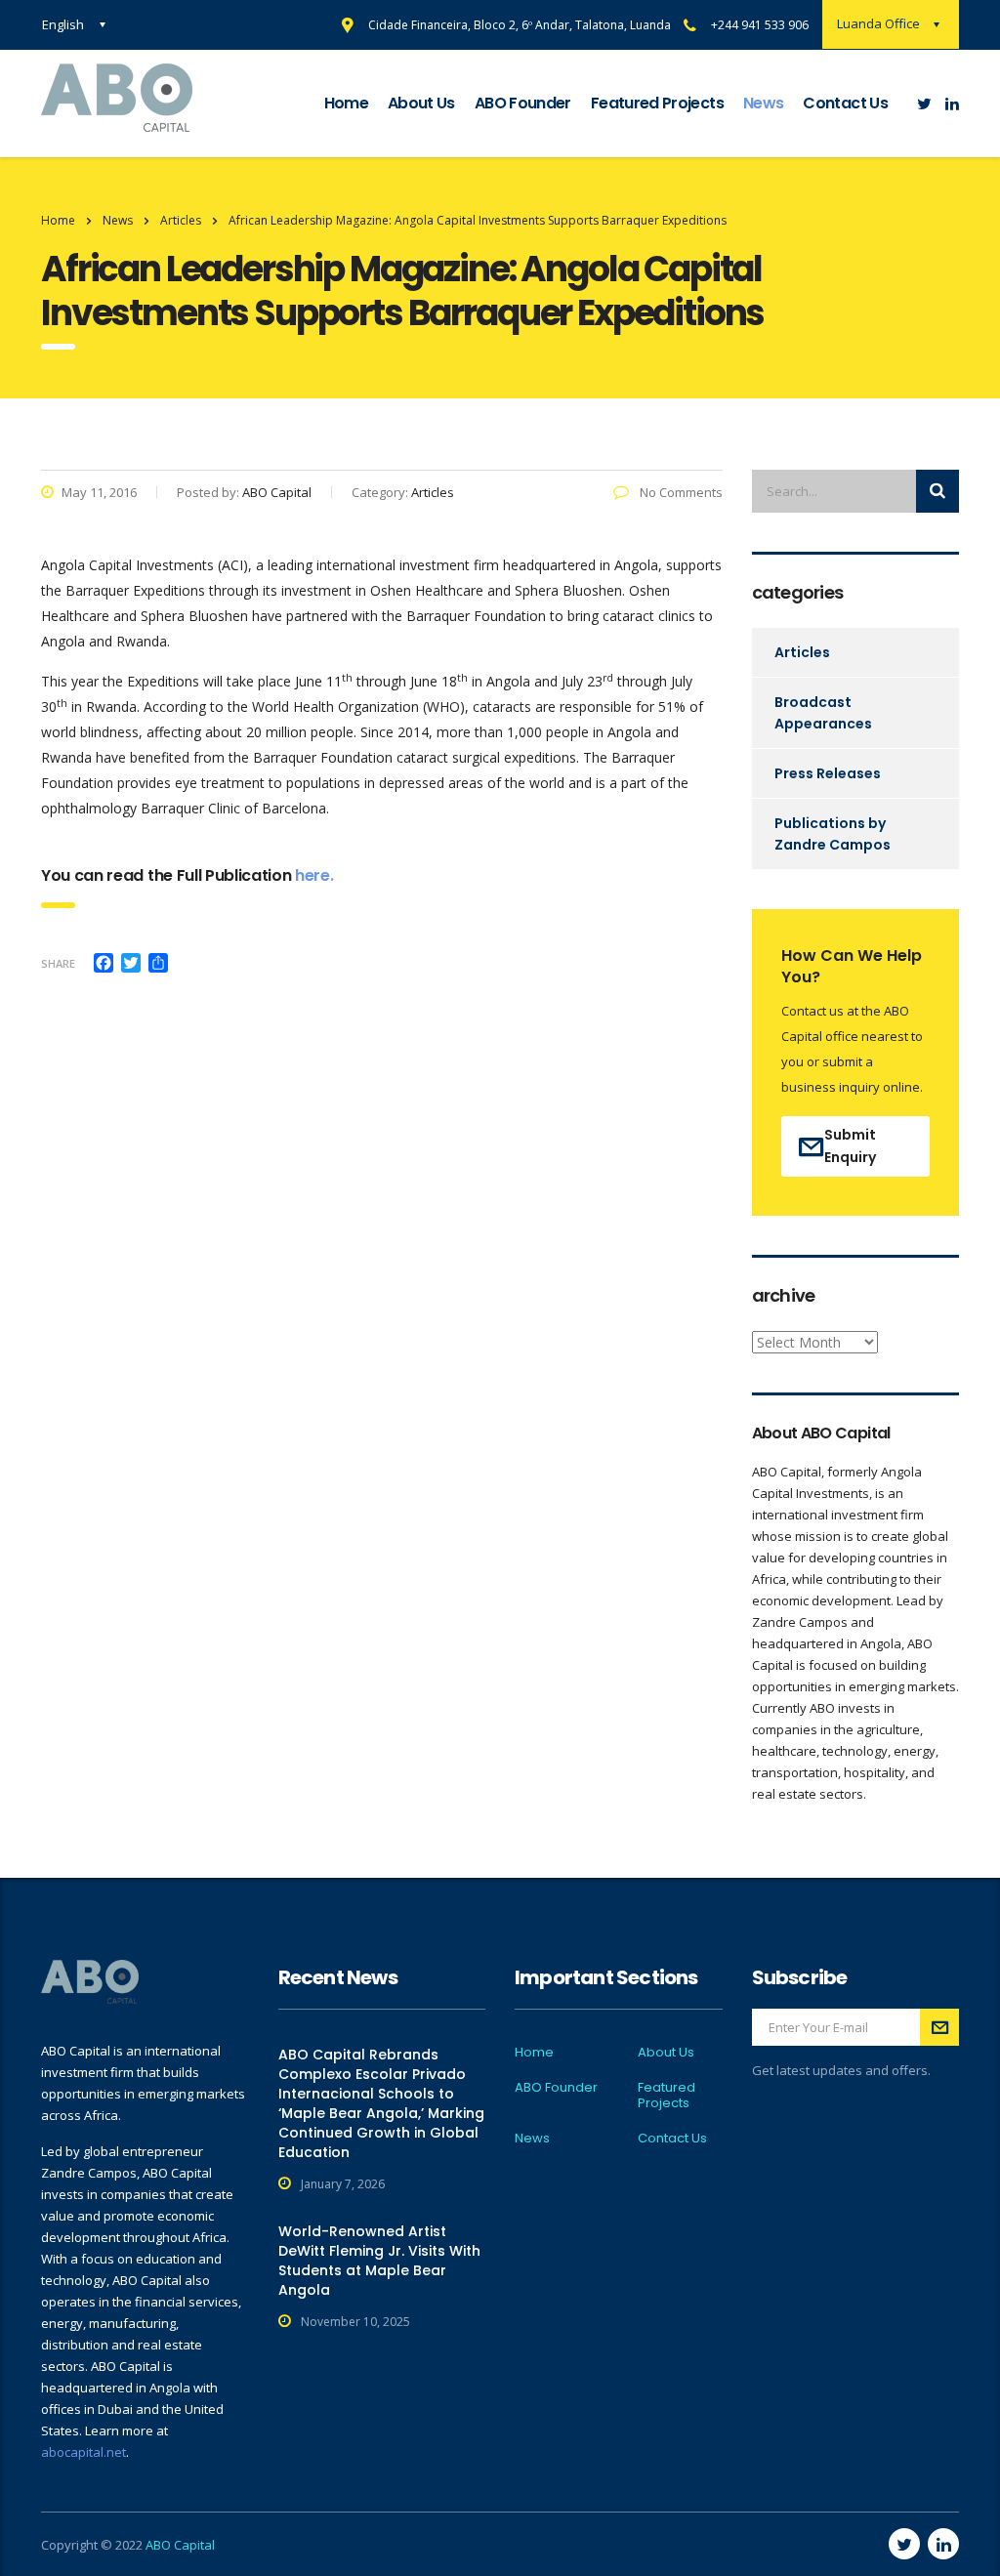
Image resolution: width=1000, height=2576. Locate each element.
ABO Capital (180, 2545)
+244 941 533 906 (760, 25)
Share (58, 963)
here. (314, 875)
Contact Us (845, 103)
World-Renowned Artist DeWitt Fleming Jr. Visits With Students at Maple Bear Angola (379, 2261)
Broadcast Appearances (823, 713)
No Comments (680, 492)
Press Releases (828, 773)
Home (346, 103)
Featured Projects (657, 103)
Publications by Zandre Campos (833, 834)
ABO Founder (523, 103)
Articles (802, 652)
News (763, 103)
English (63, 24)
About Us (421, 103)
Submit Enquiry (850, 1146)
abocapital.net (83, 2452)
